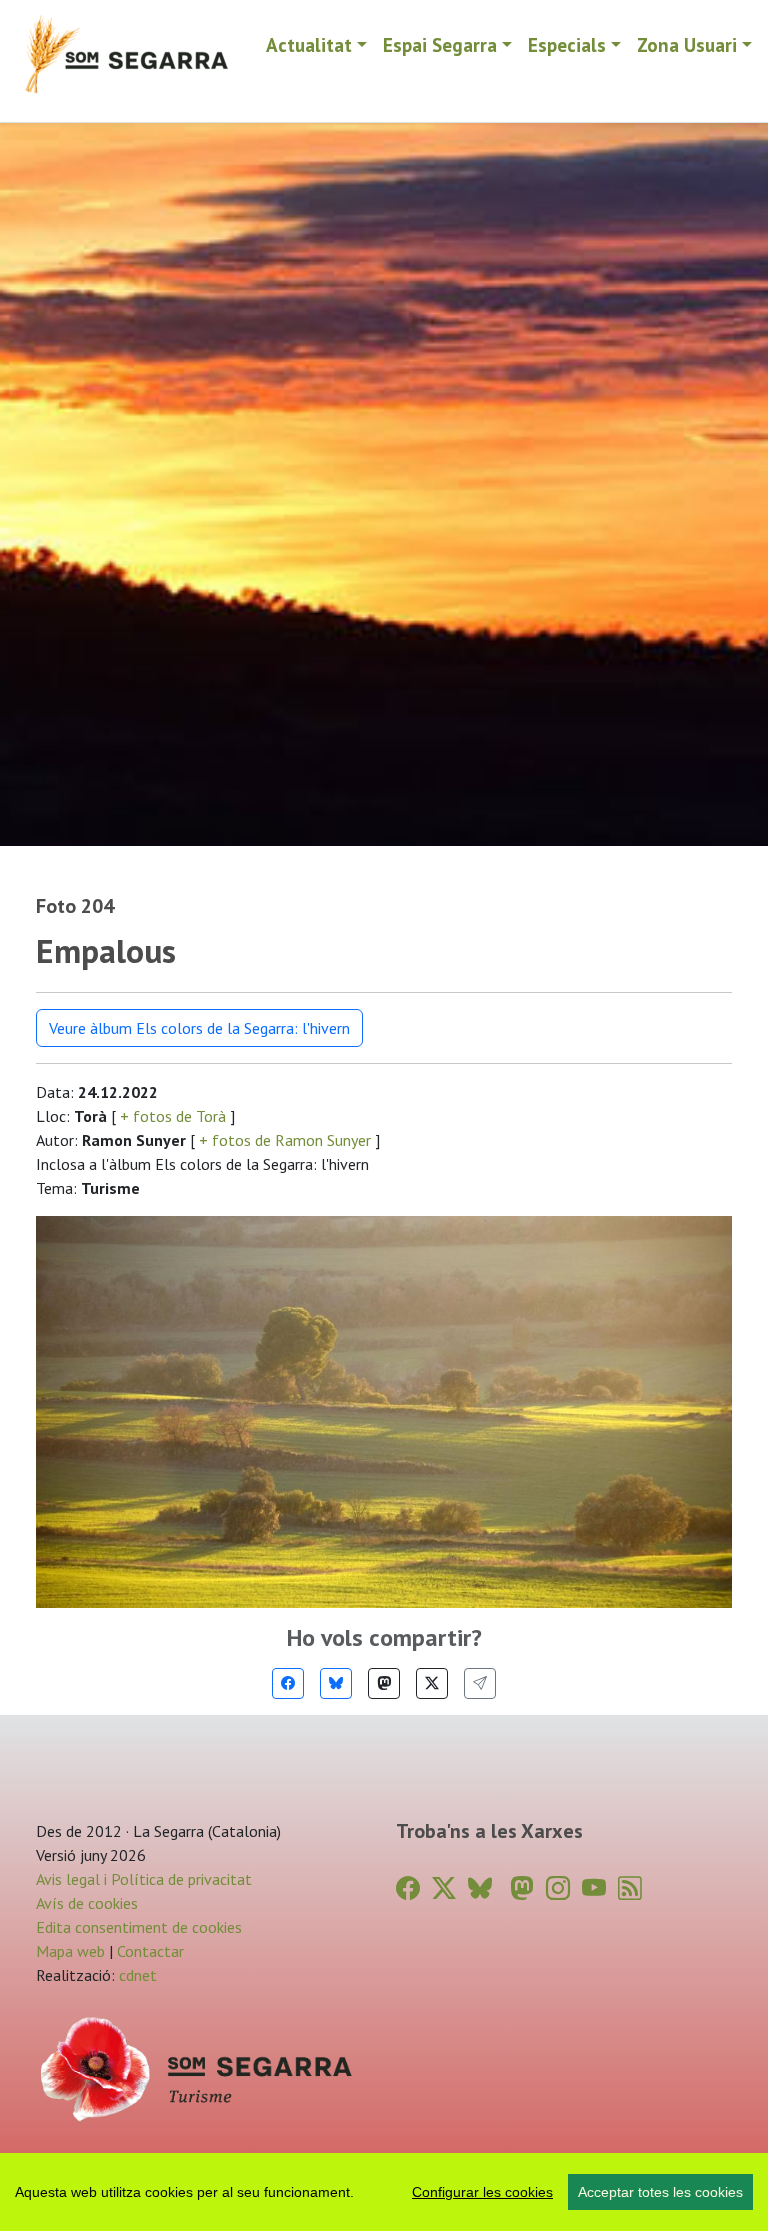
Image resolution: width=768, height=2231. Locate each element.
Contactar (150, 1951)
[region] (384, 2192)
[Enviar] (480, 1683)
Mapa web (70, 1951)
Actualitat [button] (309, 44)
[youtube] (594, 1888)
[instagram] (558, 1888)
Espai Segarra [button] (440, 44)
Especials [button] (567, 44)
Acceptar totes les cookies (660, 2192)
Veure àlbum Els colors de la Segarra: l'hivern (199, 1028)
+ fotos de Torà (173, 1116)
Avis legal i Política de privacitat (144, 1879)
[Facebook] (288, 1683)
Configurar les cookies (482, 2192)
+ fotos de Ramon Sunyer (285, 1140)
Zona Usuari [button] (687, 44)
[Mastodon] (384, 1683)
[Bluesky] (336, 1683)
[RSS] (630, 1888)
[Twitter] (432, 1683)
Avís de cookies (87, 1903)
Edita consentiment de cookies (139, 1927)
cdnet (136, 1975)
